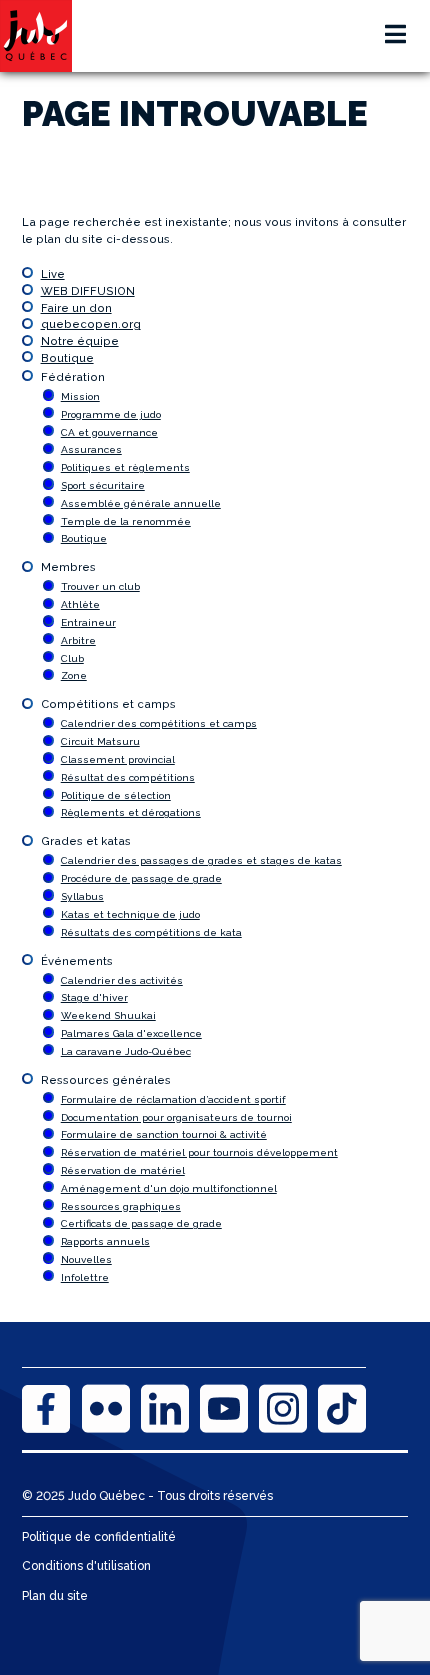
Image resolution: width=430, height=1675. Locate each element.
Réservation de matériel (123, 1170)
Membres (68, 567)
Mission (80, 396)
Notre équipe (80, 341)
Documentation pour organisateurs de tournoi (176, 1117)
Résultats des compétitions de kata (151, 932)
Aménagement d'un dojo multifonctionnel (169, 1188)
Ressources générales (106, 1080)
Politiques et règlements (125, 467)
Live (53, 274)
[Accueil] (36, 36)
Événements (77, 961)
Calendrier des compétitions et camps (159, 723)
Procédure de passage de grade (141, 878)
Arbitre (78, 640)
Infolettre (85, 1277)
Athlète (80, 604)
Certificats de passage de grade (141, 1223)
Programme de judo (111, 414)
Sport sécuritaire (103, 485)
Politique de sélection (116, 795)
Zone (74, 675)
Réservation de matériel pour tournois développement (199, 1152)
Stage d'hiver (94, 997)
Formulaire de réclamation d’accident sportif (173, 1099)
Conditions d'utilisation (86, 1566)
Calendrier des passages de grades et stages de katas (201, 860)
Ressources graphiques (121, 1206)
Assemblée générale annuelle (141, 503)
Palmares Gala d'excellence (131, 1033)
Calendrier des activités (122, 980)
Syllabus (82, 896)
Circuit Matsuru (100, 741)
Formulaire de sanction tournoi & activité (164, 1134)
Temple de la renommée (126, 521)
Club (72, 658)
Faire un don (76, 308)
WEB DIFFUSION (88, 291)
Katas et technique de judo (130, 914)
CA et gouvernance (109, 432)
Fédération (73, 377)
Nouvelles (86, 1259)
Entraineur (88, 622)
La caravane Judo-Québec (126, 1051)
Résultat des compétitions (128, 777)
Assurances (91, 449)
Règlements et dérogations (131, 812)
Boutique (67, 358)
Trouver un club (100, 586)
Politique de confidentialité (99, 1537)
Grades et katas (86, 841)
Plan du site (55, 1596)
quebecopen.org (91, 324)
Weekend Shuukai (108, 1015)
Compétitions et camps (108, 704)
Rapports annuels (105, 1241)
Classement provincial (118, 759)
